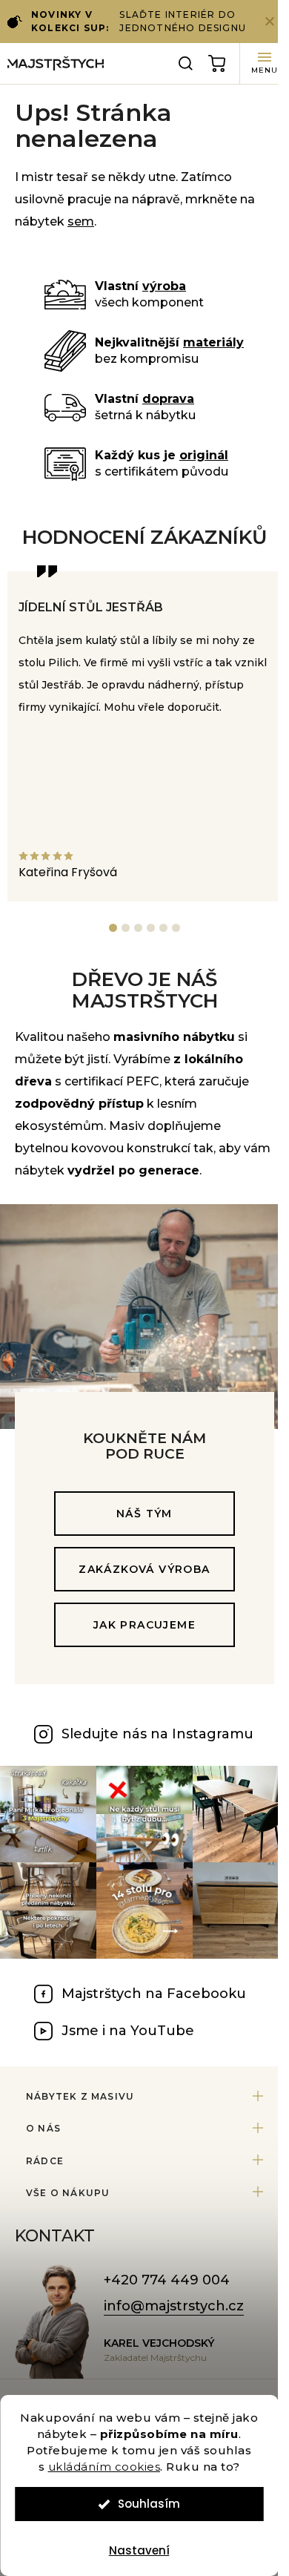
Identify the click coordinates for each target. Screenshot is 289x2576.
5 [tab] (163, 928)
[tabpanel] (144, 736)
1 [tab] (113, 928)
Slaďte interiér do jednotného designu (139, 21)
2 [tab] (126, 928)
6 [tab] (176, 928)
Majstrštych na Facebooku (154, 1994)
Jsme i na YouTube (128, 2031)
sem (81, 221)
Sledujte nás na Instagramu (157, 1734)
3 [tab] (138, 928)
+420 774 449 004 (167, 2280)
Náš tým (144, 1514)
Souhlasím (149, 2504)
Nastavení (139, 2550)
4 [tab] (151, 928)
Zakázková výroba (144, 1569)
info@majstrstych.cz (174, 2306)
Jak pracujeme (144, 1625)
